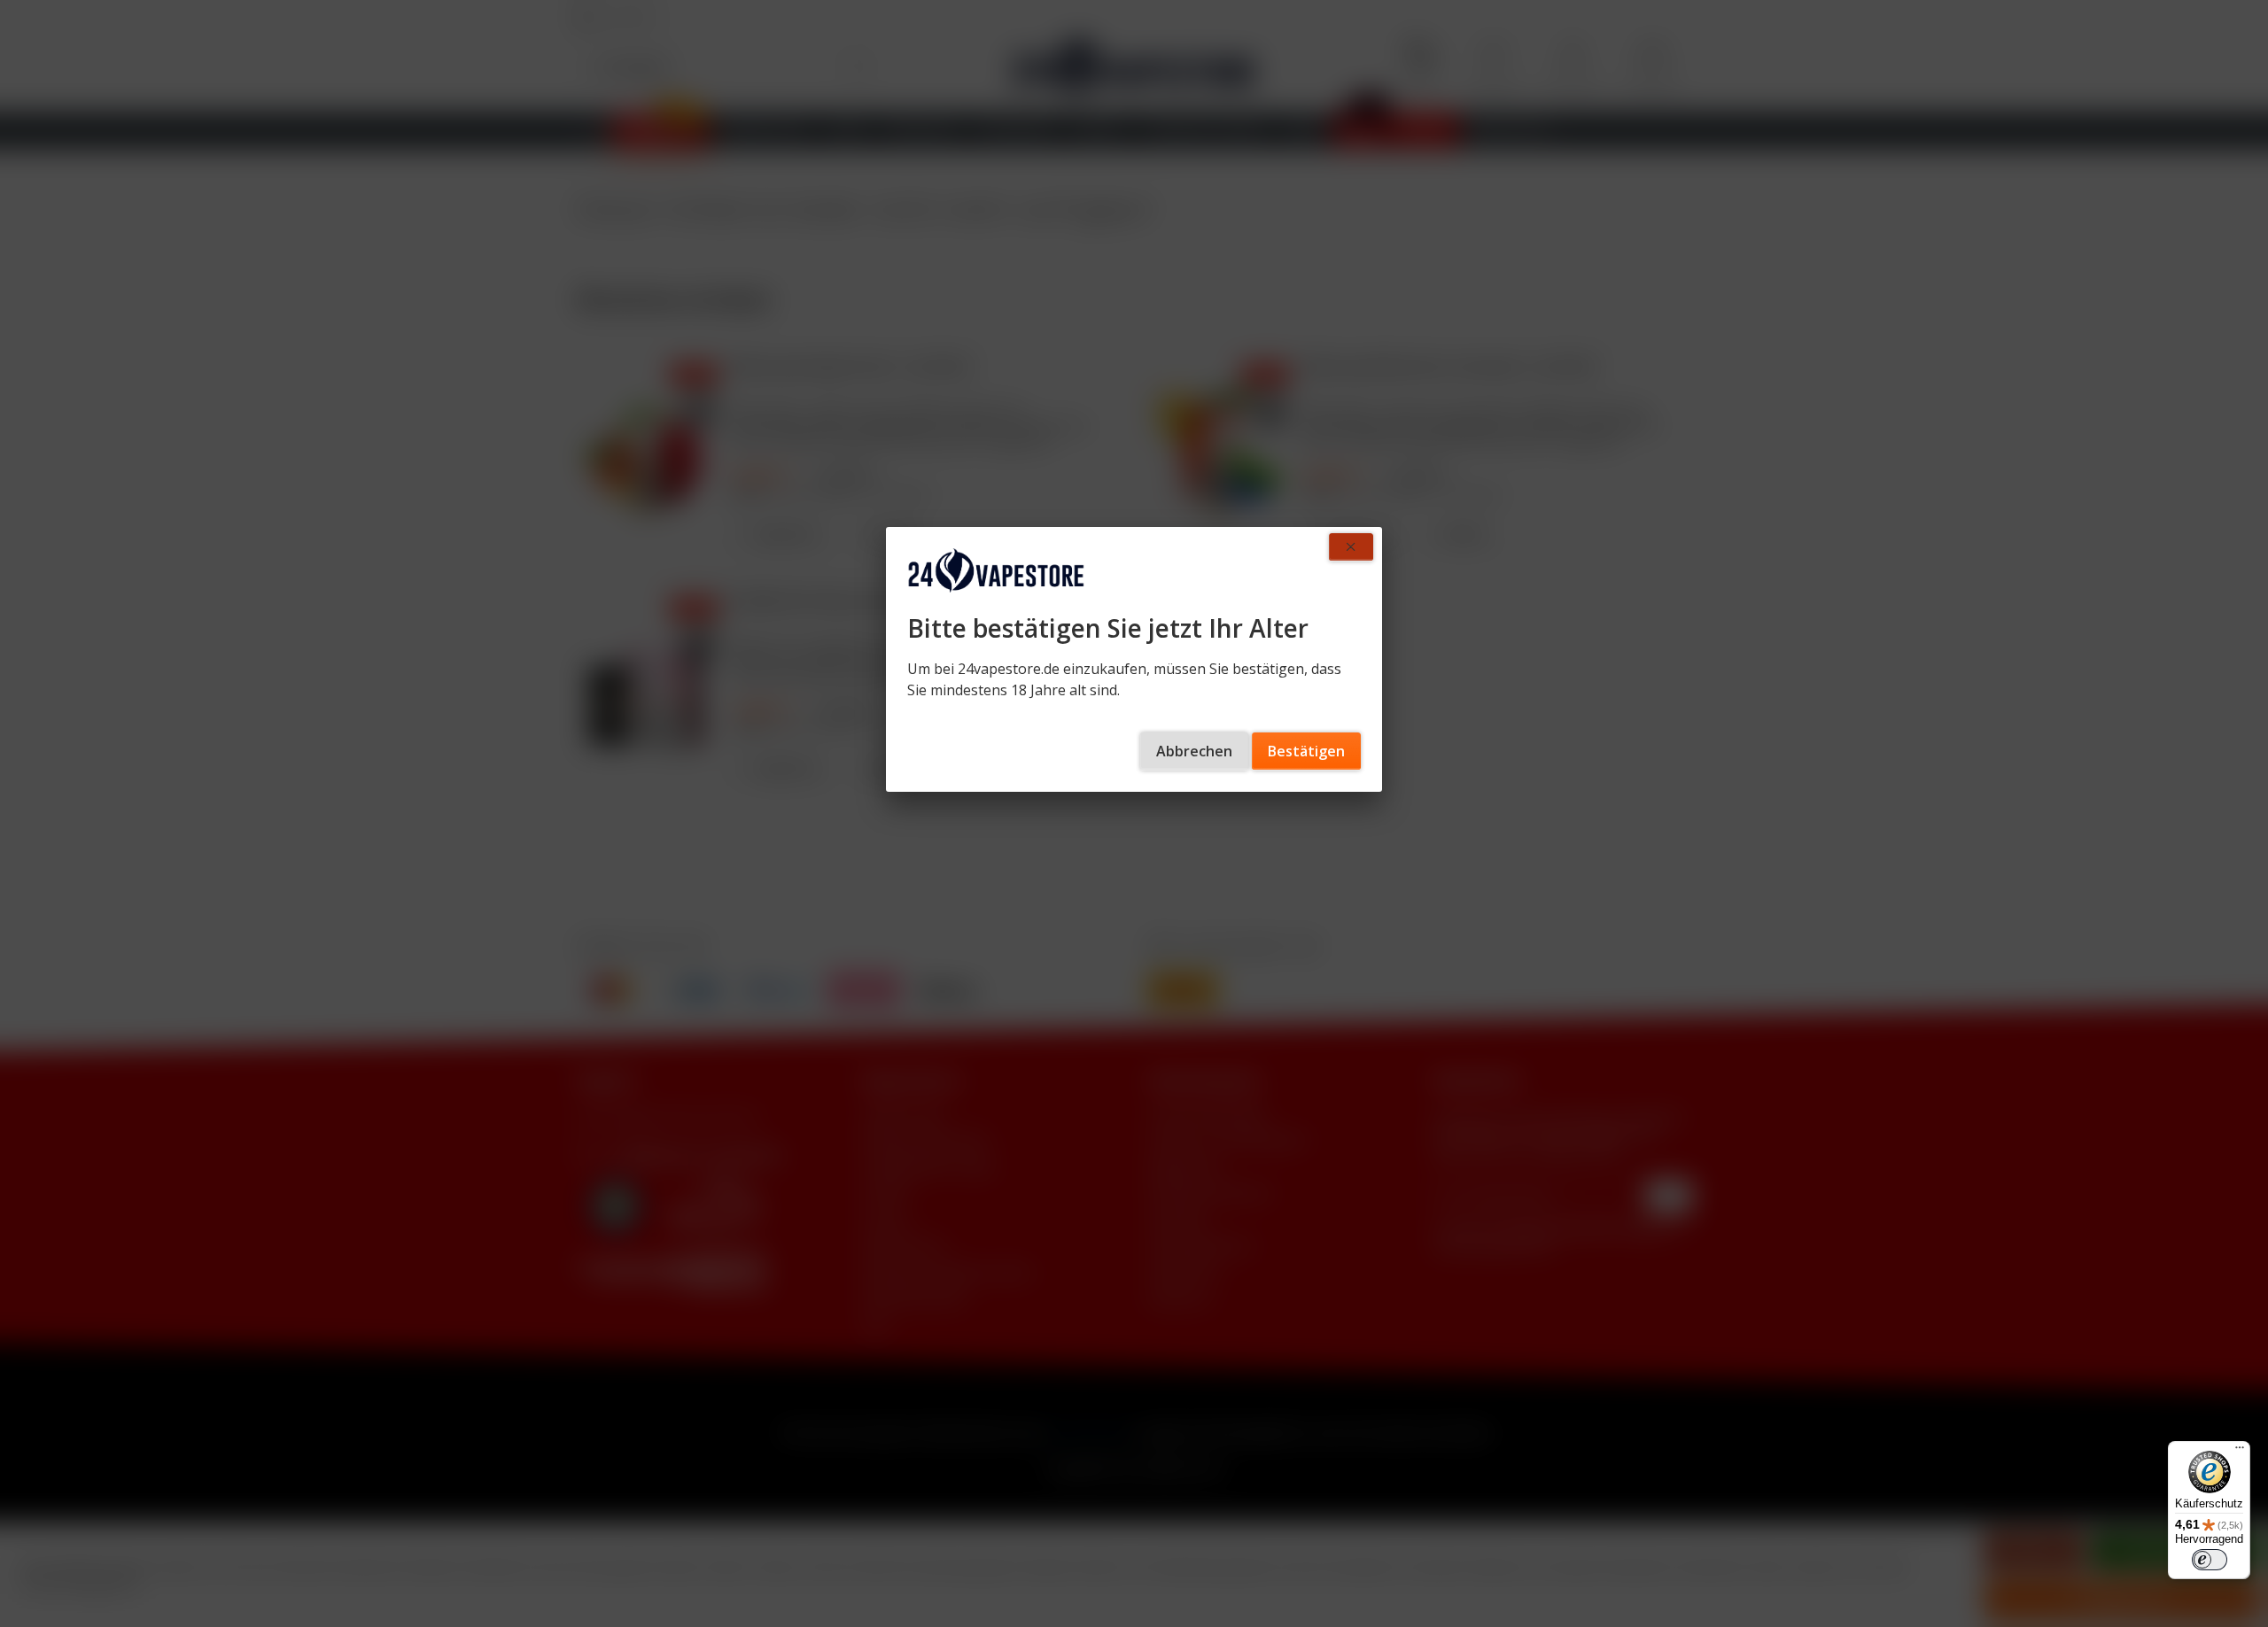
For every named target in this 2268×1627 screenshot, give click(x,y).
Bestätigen (1306, 751)
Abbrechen (1194, 751)
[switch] (2210, 1560)
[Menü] (2240, 1452)
